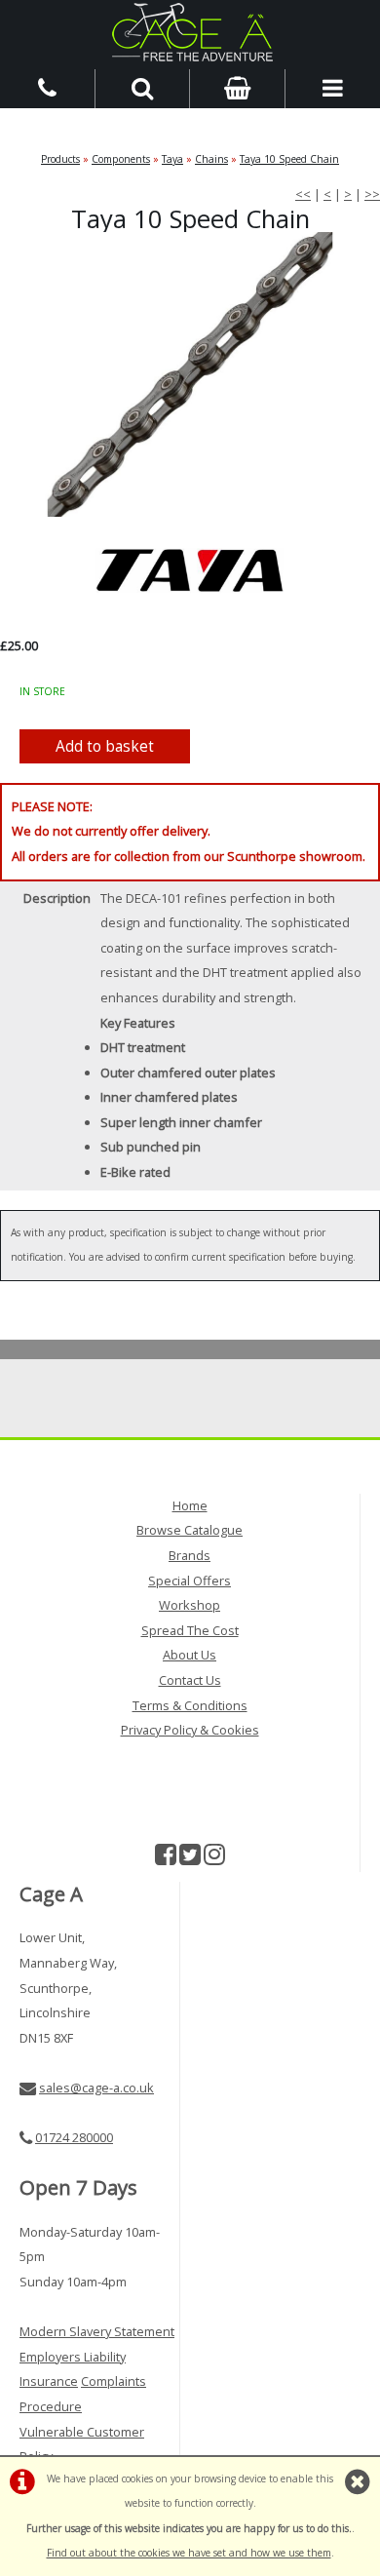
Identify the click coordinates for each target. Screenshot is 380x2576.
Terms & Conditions (190, 1705)
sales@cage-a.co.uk (96, 2088)
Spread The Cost (190, 1630)
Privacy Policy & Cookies (190, 1730)
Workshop (190, 1605)
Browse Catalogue (190, 1530)
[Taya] (190, 570)
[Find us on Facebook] (166, 1858)
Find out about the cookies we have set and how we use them (189, 2553)
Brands (190, 1555)
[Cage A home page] (190, 32)
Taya (172, 159)
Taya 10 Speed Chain (289, 159)
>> (372, 194)
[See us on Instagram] (214, 1858)
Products (60, 159)
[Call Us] (48, 87)
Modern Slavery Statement (97, 2331)
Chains (211, 159)
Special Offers (190, 1581)
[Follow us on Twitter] (190, 1858)
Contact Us (190, 1680)
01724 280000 (74, 2137)
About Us (190, 1655)
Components (121, 159)
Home (190, 1505)
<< (303, 194)
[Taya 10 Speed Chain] (190, 375)
